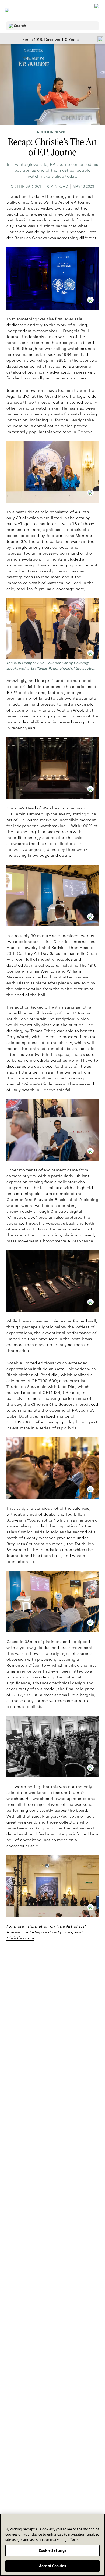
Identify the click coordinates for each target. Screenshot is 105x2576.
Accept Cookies (52, 2566)
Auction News (51, 132)
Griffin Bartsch (27, 186)
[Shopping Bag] (97, 11)
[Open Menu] (8, 11)
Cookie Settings (53, 2550)
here (80, 589)
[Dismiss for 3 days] (99, 39)
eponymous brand (76, 343)
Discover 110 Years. (62, 40)
